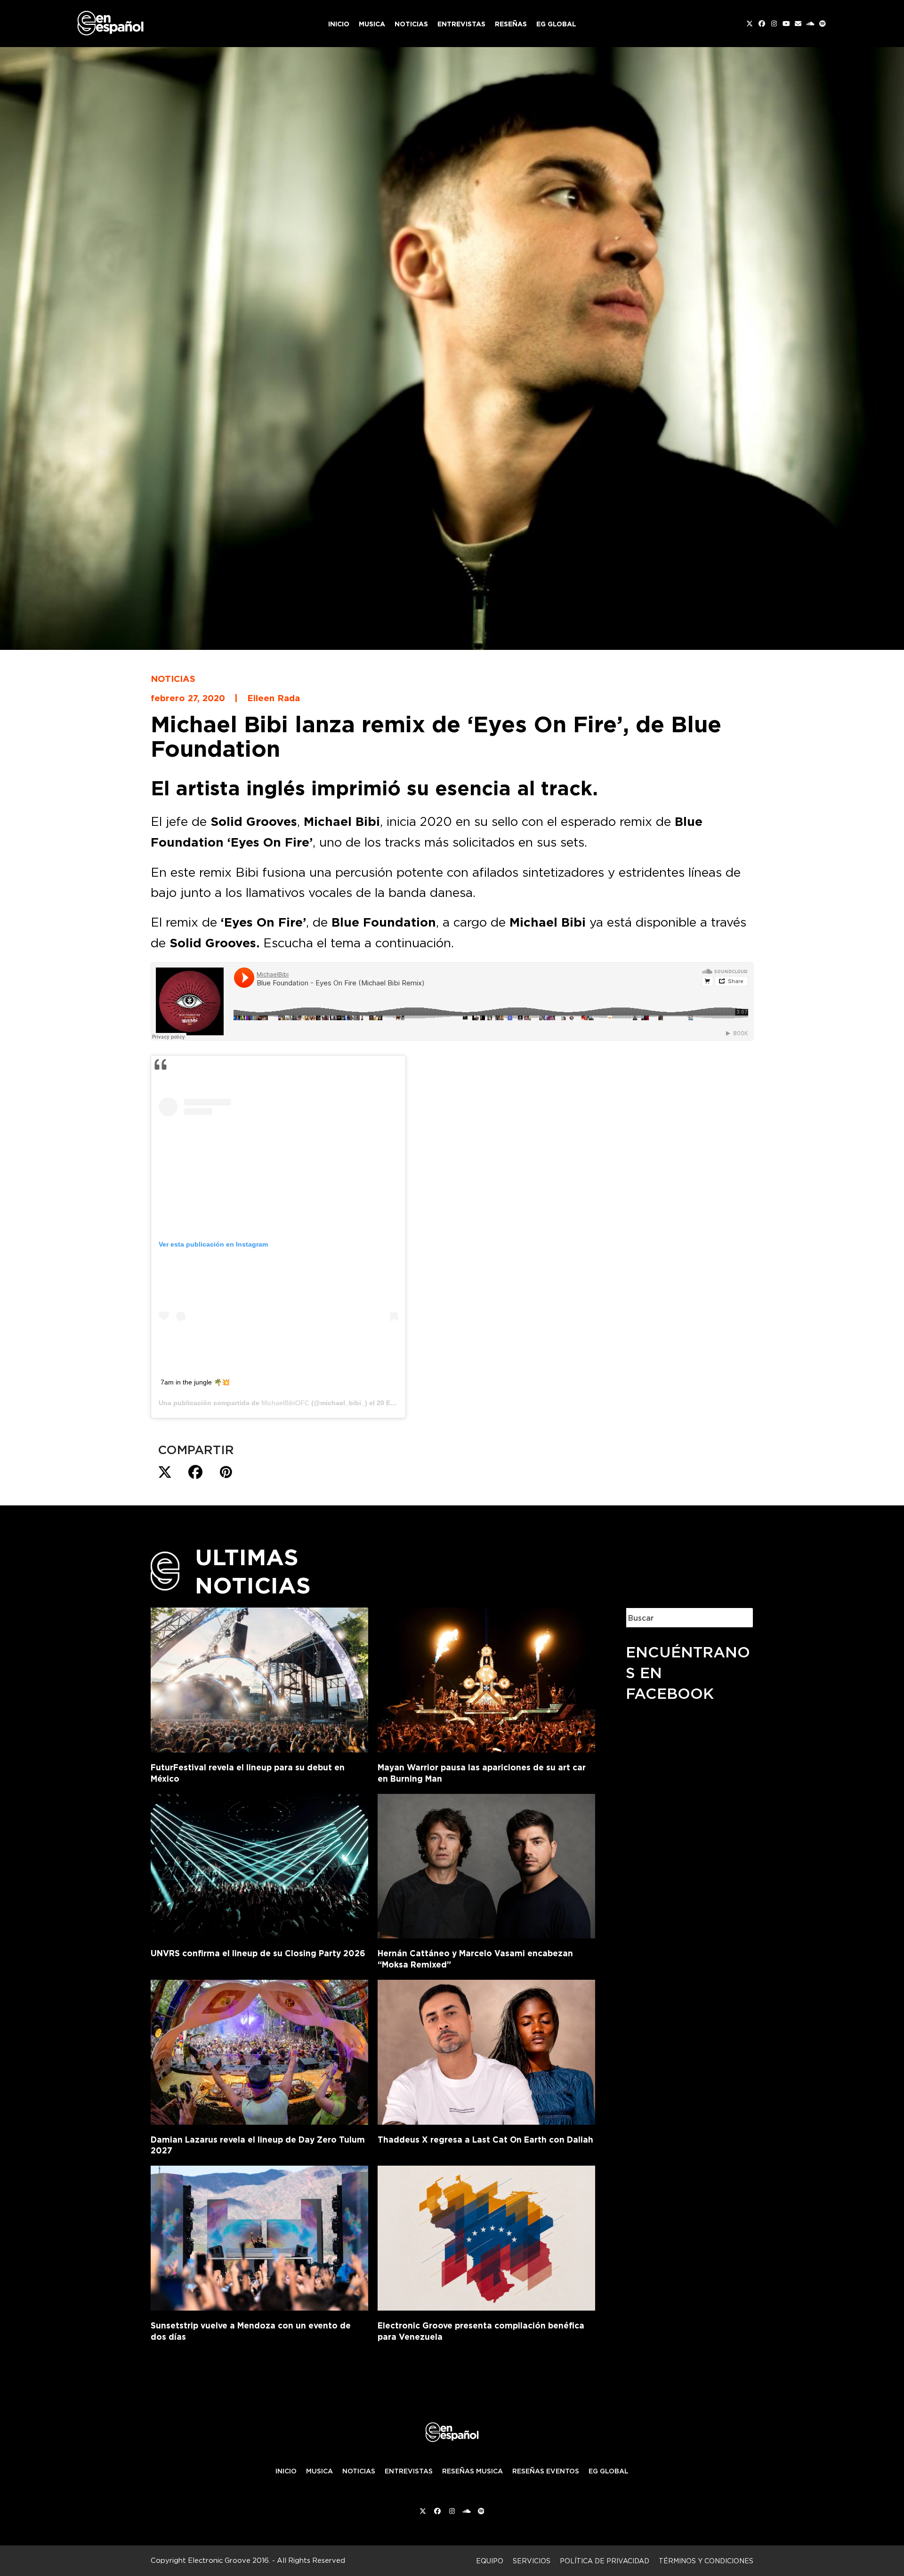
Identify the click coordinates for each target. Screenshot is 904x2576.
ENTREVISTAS (409, 2471)
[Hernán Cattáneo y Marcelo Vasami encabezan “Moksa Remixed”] (486, 1864)
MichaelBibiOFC (285, 1403)
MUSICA (319, 2471)
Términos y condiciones (706, 2561)
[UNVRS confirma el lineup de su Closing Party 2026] (259, 1864)
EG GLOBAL (609, 2471)
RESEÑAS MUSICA (472, 2471)
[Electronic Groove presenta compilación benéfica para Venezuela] (486, 2236)
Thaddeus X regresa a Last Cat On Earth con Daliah (485, 2140)
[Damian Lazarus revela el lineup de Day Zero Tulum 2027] (259, 2050)
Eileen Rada (274, 698)
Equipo (490, 2561)
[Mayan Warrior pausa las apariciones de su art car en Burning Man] (486, 1678)
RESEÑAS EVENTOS (546, 2471)
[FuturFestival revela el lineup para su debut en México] (259, 1678)
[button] (165, 1472)
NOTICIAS (359, 2471)
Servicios (532, 2561)
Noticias (173, 679)
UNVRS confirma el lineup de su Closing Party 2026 (258, 1953)
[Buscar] (739, 1618)
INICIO (286, 2471)
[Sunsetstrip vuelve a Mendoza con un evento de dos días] (259, 2236)
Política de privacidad (605, 2561)
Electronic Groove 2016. (229, 2560)
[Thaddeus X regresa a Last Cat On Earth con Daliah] (486, 2050)
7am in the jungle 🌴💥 (195, 1382)
